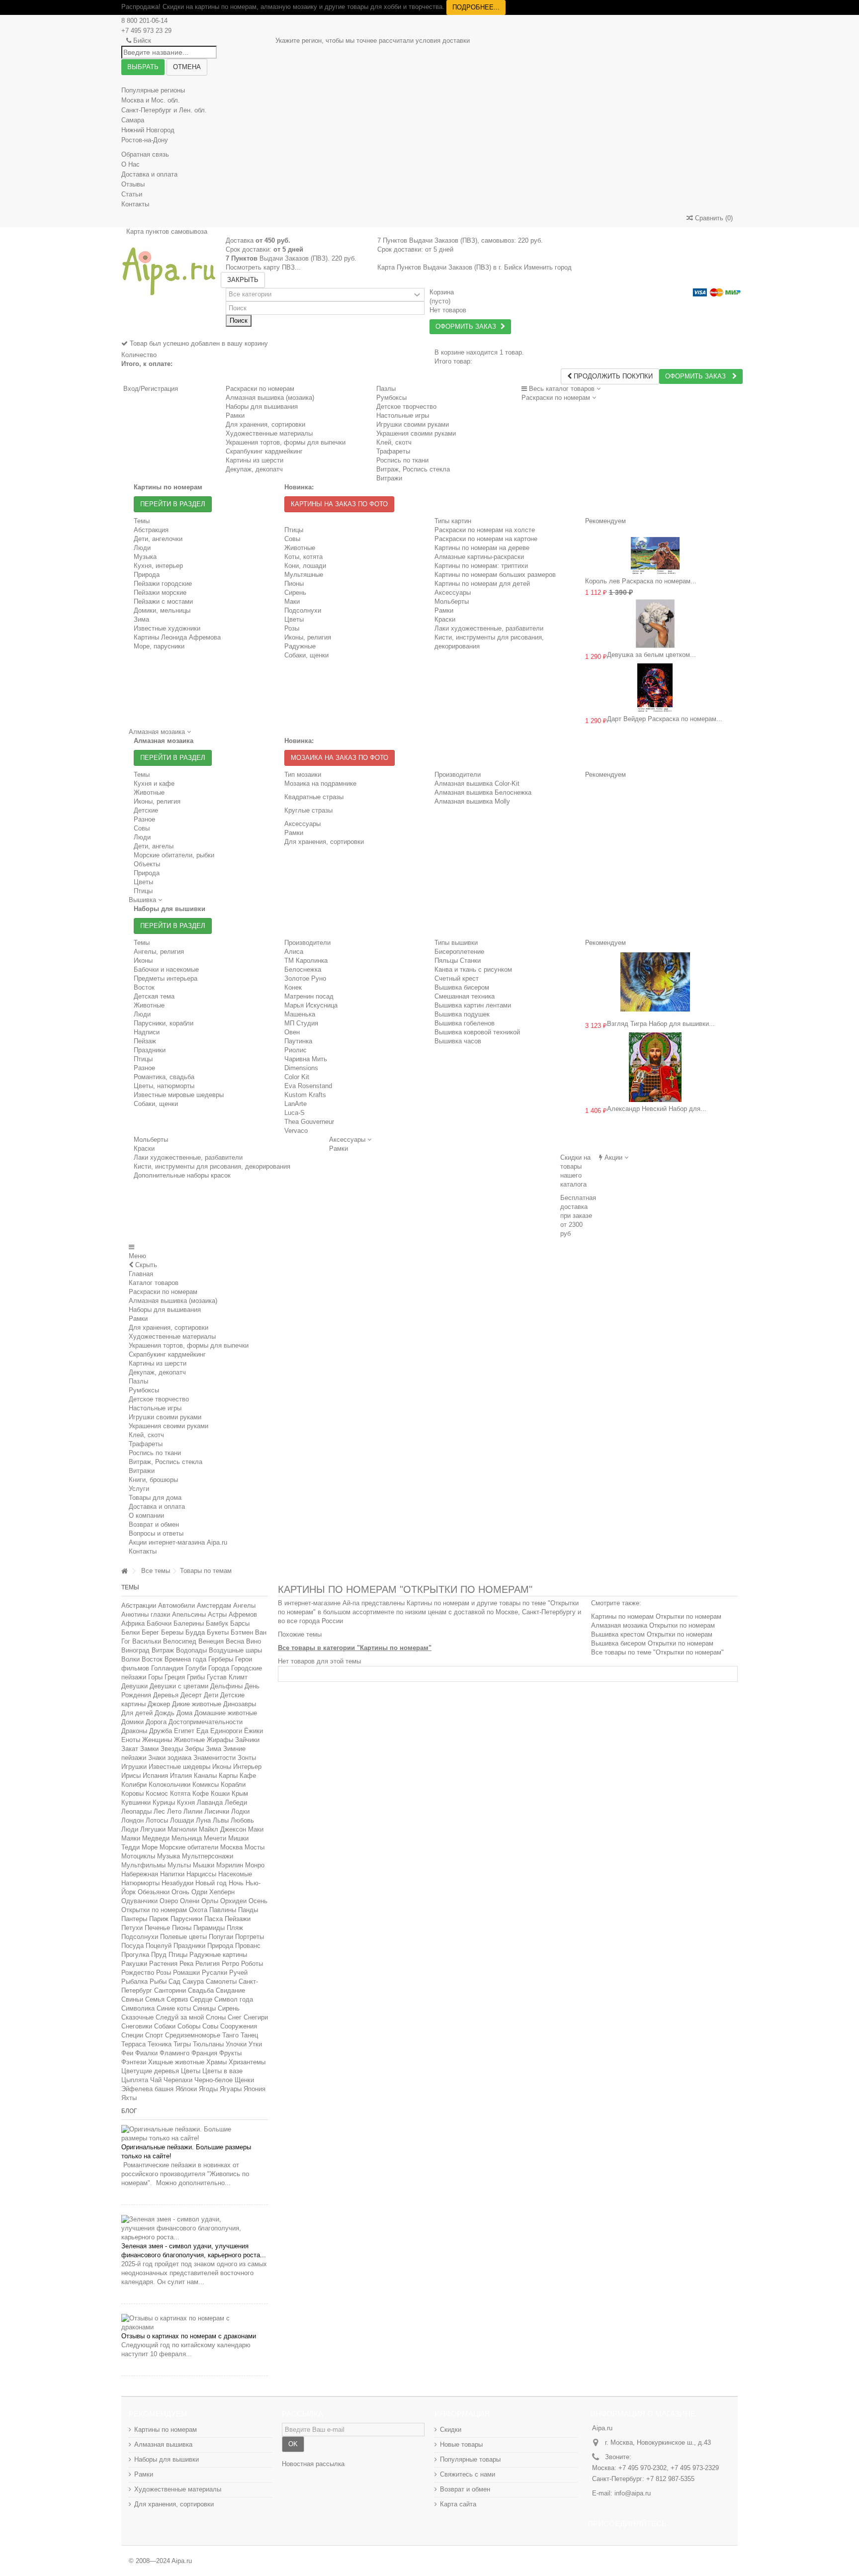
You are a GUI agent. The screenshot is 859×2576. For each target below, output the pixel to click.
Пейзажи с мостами (163, 601)
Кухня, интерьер (158, 566)
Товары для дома (155, 1498)
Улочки (236, 2044)
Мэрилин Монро (240, 1865)
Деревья (166, 1695)
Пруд (159, 1955)
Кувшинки (136, 1802)
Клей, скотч (146, 1435)
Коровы (132, 1794)
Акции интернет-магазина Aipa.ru (178, 1542)
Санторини (170, 1990)
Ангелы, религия (159, 952)
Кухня (186, 1802)
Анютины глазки (146, 1614)
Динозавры (240, 1704)
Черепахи (178, 2080)
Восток (144, 987)
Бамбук (217, 1623)
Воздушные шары (235, 1650)
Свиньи (132, 1999)
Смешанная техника (465, 996)
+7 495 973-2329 (695, 2468)
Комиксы (206, 1785)
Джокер (159, 1704)
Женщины (157, 1740)
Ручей (238, 1973)
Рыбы (158, 1981)
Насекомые (235, 1874)
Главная (141, 1274)
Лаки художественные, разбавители (489, 628)
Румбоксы (391, 398)
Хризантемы (247, 2062)
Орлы (210, 1901)
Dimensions (301, 1068)
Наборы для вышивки (167, 2459)
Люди (142, 548)
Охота (198, 1910)
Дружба (161, 1731)
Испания (155, 1776)
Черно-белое (214, 2080)
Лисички (217, 1811)
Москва (231, 1847)
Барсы (240, 1623)
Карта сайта (458, 2504)
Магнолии (182, 1829)
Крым (240, 1794)
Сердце (201, 1999)
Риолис (296, 1050)
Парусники (186, 1919)
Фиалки (146, 2053)
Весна (235, 1641)
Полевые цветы (183, 1937)
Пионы (294, 584)
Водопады (191, 1650)
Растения (163, 1964)
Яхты (129, 2098)
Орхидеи (233, 1901)
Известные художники (167, 628)
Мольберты (452, 601)
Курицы (164, 1802)
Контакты (135, 204)
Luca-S (295, 1113)
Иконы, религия (308, 637)
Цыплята (135, 2080)
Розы (292, 628)
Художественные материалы (172, 1336)
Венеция (211, 1641)
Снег (235, 2017)
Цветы (294, 619)
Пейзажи (238, 1919)
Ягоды (208, 2089)
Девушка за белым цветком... (651, 655)
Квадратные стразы (314, 797)
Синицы (204, 2008)
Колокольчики (170, 1785)
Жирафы (220, 1740)
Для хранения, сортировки (324, 842)
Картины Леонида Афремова (177, 637)
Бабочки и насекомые (166, 969)
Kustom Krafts (305, 1095)
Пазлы (386, 389)
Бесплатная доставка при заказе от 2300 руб (578, 1216)
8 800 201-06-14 (144, 21)
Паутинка (298, 1041)
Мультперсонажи (208, 1856)
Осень (258, 1901)
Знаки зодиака (170, 1758)
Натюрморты (140, 1883)
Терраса (133, 2044)
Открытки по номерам (154, 1910)
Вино (254, 1641)
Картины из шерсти (158, 1363)
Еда (202, 1731)
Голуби (196, 1668)
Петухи (132, 1928)
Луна (203, 1820)
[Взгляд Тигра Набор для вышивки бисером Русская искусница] (655, 982)
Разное (144, 819)
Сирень (295, 593)
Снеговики (137, 2026)
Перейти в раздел (173, 504)
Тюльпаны (208, 2044)
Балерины (189, 1623)
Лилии (193, 1811)
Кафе (248, 1776)
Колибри (134, 1785)
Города (219, 1668)
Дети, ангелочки (158, 539)
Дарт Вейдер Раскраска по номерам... (665, 719)
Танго (230, 2035)
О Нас (130, 164)
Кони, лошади (305, 566)
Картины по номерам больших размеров (495, 575)
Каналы (205, 1776)
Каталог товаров (154, 1283)
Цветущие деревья (150, 2071)
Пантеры (134, 1919)
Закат (130, 1749)
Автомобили (176, 1606)
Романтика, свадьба (164, 1077)
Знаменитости (215, 1758)
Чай (156, 2080)
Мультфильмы (143, 1865)
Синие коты (174, 2008)
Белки (130, 1632)
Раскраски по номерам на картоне (486, 539)
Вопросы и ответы (156, 1533)
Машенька (300, 1014)
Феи (127, 2053)
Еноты (131, 1740)
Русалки (215, 1973)
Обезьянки (154, 1892)
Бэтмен (242, 1632)
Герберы (221, 1659)
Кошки (220, 1794)
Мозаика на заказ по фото (340, 758)
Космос (157, 1794)
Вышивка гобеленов (465, 1023)
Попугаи (221, 1937)
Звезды (172, 1749)
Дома (184, 1713)
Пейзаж (145, 1041)
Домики (132, 1722)
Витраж (163, 1650)
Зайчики (247, 1740)
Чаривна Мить (306, 1059)
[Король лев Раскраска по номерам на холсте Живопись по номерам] (655, 550)
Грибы (196, 1677)
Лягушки (153, 1829)
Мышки (204, 1865)
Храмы (216, 2062)
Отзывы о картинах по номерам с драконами (189, 2336)
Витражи (142, 1471)
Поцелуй (159, 1946)
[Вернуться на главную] (124, 1571)
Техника (160, 2044)
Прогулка (135, 1955)
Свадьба (201, 1990)
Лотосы (157, 1820)
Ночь (236, 1883)
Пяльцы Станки (458, 961)
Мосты (255, 1847)
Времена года (185, 1659)
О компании (146, 1516)
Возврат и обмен (154, 1524)
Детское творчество (159, 1399)
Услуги (139, 1489)
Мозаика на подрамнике (320, 783)
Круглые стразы (308, 810)
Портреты (250, 1937)
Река (186, 1964)
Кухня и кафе (154, 783)
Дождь (165, 1713)
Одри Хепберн (213, 1892)
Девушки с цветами (179, 1686)
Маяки (131, 1838)
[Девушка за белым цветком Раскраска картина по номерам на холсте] (655, 624)
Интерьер (247, 1767)
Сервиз (177, 1999)
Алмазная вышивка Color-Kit (477, 783)
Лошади (182, 1820)
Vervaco (296, 1131)
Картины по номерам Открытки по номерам (656, 1616)
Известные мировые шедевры (179, 1095)
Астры (217, 1614)
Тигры (182, 2044)
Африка (133, 1623)
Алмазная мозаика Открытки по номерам (653, 1625)
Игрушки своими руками (165, 1417)
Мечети (215, 1838)
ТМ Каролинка (306, 961)
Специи (132, 2035)
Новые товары (461, 2444)
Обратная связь (145, 154)
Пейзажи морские (160, 593)
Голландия (167, 1668)
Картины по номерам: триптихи (481, 566)
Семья (155, 1999)
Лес (159, 1811)
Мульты (179, 1865)
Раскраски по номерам (260, 389)
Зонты (247, 1758)
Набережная (140, 1874)
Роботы (252, 1964)
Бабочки (159, 1623)
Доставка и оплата (149, 174)
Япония (255, 2089)
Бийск (142, 41)
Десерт (191, 1695)
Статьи (132, 194)
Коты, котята (303, 557)
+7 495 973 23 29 (146, 31)
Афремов (243, 1614)
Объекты (147, 864)
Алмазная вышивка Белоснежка (483, 792)
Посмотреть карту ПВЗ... (263, 267)
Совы (292, 539)
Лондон (132, 1820)
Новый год (211, 1883)
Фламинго (174, 2053)
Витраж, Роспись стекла (166, 1462)
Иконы (143, 961)
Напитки (172, 1874)
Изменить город (548, 267)
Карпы (228, 1776)
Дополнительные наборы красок (182, 1175)
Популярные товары (470, 2459)
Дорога (156, 1722)
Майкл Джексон (222, 1829)
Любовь (242, 1820)
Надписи (147, 1032)
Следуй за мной (180, 2017)
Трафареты (146, 1444)
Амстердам (214, 1606)
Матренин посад (309, 996)
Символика (138, 2008)
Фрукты (230, 2053)
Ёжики (254, 1731)
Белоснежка (303, 969)
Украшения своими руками (169, 1426)
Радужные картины (218, 1955)
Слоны (216, 2017)
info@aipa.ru (633, 2493)
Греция (175, 1677)
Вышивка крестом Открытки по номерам (652, 1634)
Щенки (244, 2080)
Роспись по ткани (155, 1453)
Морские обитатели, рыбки (174, 855)
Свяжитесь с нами (468, 2474)
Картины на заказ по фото (339, 504)
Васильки (147, 1641)
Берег (150, 1632)
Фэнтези (134, 2062)
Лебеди (236, 1802)
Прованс (248, 1946)
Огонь (180, 1892)
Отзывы (133, 184)
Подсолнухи (303, 610)
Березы (172, 1632)
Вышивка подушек (462, 1014)
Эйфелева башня (147, 2089)
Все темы (156, 1571)
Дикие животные (197, 1704)
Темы (130, 1587)
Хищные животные (176, 2062)
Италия (181, 1776)
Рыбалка (134, 1981)
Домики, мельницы (162, 610)
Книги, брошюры (153, 1480)
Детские (146, 810)
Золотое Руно (305, 978)
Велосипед (180, 1641)
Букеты (218, 1632)
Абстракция (151, 530)
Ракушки (134, 1964)
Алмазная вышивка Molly (472, 801)
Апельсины (189, 1614)
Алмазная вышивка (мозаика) (270, 398)
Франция (204, 2053)
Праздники (150, 1050)
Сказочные (137, 2017)
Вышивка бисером (462, 987)
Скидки (451, 2430)
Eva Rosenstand (308, 1086)
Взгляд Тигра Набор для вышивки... (661, 1024)
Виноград (135, 1650)
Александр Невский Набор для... (657, 1109)
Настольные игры (155, 1408)
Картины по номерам (166, 2430)
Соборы (189, 2026)
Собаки (165, 2026)
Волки (130, 1659)
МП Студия (301, 1023)
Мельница (187, 1838)
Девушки (134, 1686)
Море (150, 1847)
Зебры (194, 1749)
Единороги (226, 1731)
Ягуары (231, 2089)
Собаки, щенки (306, 655)
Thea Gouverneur (309, 1122)
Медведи (156, 1838)
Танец (249, 2035)
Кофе (201, 1794)
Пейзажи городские (163, 584)
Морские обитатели (189, 1847)
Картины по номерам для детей (482, 584)
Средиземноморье (193, 2035)
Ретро (230, 1964)
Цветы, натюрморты (164, 1086)
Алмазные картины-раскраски (479, 557)
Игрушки (134, 1767)
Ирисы (131, 1776)
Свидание (230, 1990)
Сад (174, 1981)
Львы (221, 1820)
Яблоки (186, 2089)
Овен (292, 1032)
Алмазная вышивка (163, 2444)
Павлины (223, 1910)
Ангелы (244, 1606)
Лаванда (210, 1802)
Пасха (214, 1919)
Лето (174, 1811)
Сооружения (239, 2026)
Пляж (235, 1928)
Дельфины (226, 1686)
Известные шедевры (179, 1767)
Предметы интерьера (166, 978)
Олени (190, 1901)
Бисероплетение (459, 952)
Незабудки (177, 1883)
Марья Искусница (311, 1005)
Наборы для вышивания (165, 1310)
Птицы (294, 530)
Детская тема (154, 996)
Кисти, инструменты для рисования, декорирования (212, 1166)
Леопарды (136, 1811)
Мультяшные (304, 575)
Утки (255, 2044)
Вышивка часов (458, 1041)
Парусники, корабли (164, 1023)
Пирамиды (209, 1928)
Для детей (137, 1713)
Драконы (134, 1731)
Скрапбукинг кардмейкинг (167, 1354)
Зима (141, 619)
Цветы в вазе (222, 2071)
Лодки (240, 1811)
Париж (159, 1919)
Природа (147, 575)
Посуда (132, 1946)
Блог (129, 2111)
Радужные (300, 646)
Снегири (256, 2017)
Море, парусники (159, 646)
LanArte (296, 1104)
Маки (292, 601)
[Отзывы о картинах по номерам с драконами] (195, 2323)
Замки (149, 1749)
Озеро (169, 1901)
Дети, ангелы (154, 846)
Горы (155, 1677)
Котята (180, 1794)
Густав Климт (227, 1677)
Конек (293, 987)
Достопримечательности (206, 1722)
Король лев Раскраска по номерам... (641, 581)
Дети (211, 1695)
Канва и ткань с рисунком (473, 969)
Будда (195, 1632)
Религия (208, 1964)
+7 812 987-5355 (669, 2479)
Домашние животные (226, 1713)
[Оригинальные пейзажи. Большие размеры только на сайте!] (195, 2134)
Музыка (145, 557)
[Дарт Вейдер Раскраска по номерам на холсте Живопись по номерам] (655, 688)
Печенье (157, 1928)
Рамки (444, 610)
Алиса (294, 952)
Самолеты (221, 1981)
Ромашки (186, 1973)
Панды (248, 1910)
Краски (445, 619)
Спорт (154, 2035)
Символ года (234, 1999)
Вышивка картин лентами (473, 1005)
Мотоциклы (138, 1856)
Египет (184, 1731)
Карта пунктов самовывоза (167, 231)
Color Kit (297, 1077)
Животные (300, 548)
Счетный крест (457, 978)
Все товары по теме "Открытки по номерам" (657, 1652)
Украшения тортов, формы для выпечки (189, 1345)
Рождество (138, 1973)
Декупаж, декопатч (157, 1372)
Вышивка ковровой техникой (477, 1032)
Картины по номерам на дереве (482, 548)
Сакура (193, 1981)
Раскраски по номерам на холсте (485, 530)
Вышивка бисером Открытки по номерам (652, 1643)
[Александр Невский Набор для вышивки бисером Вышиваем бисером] (655, 1067)
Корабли (233, 1785)
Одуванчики (139, 1901)
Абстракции (139, 1606)
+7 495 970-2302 (643, 2468)
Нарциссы (201, 1874)
